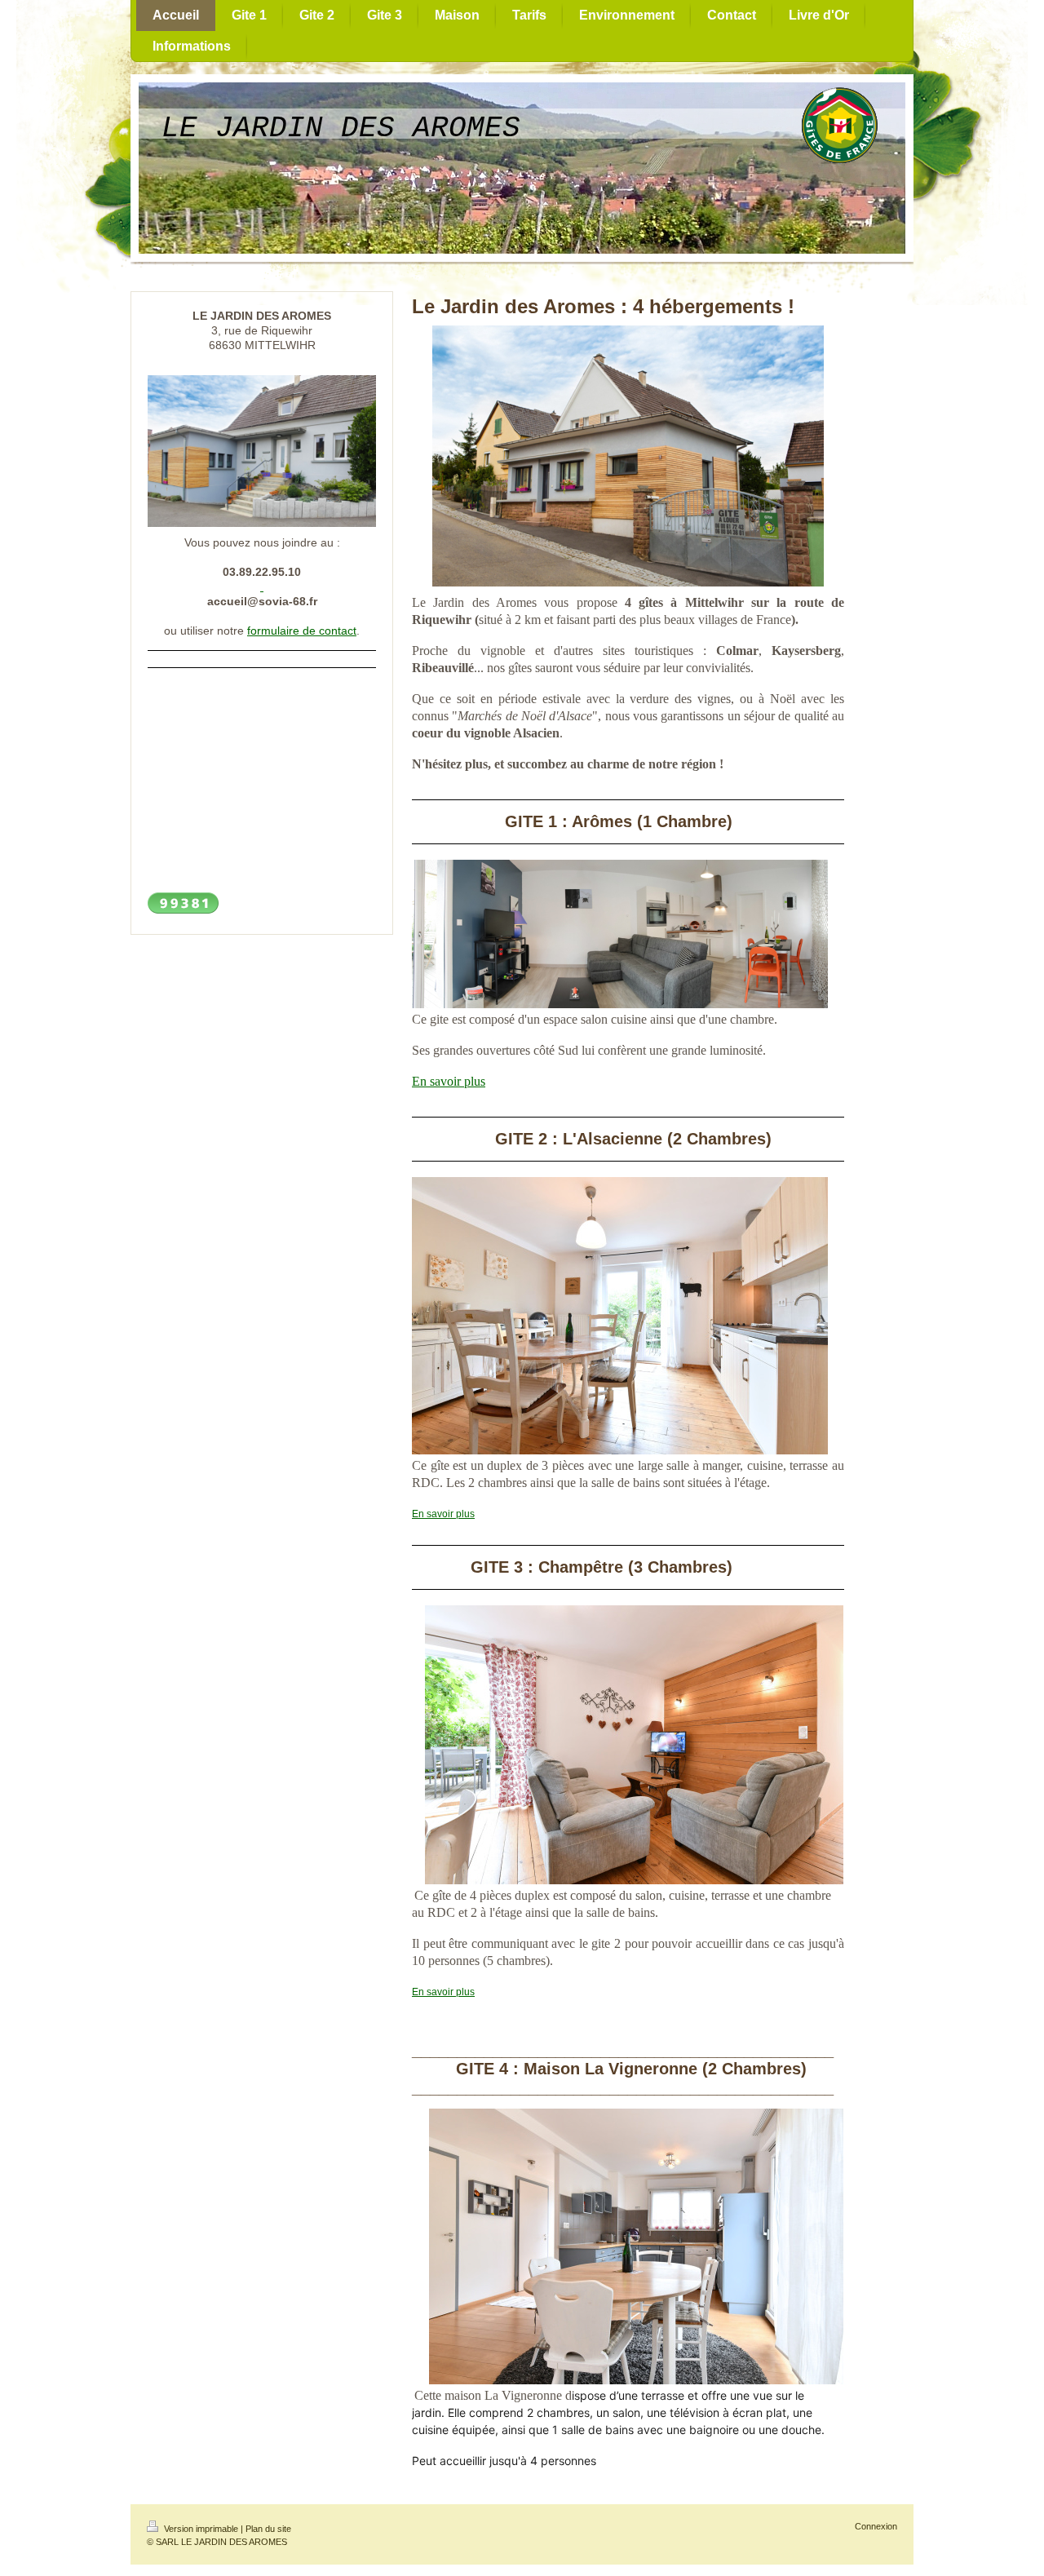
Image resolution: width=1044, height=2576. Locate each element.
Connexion (876, 2526)
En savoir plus (449, 1081)
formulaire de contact (302, 631)
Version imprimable (201, 2529)
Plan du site (268, 2529)
